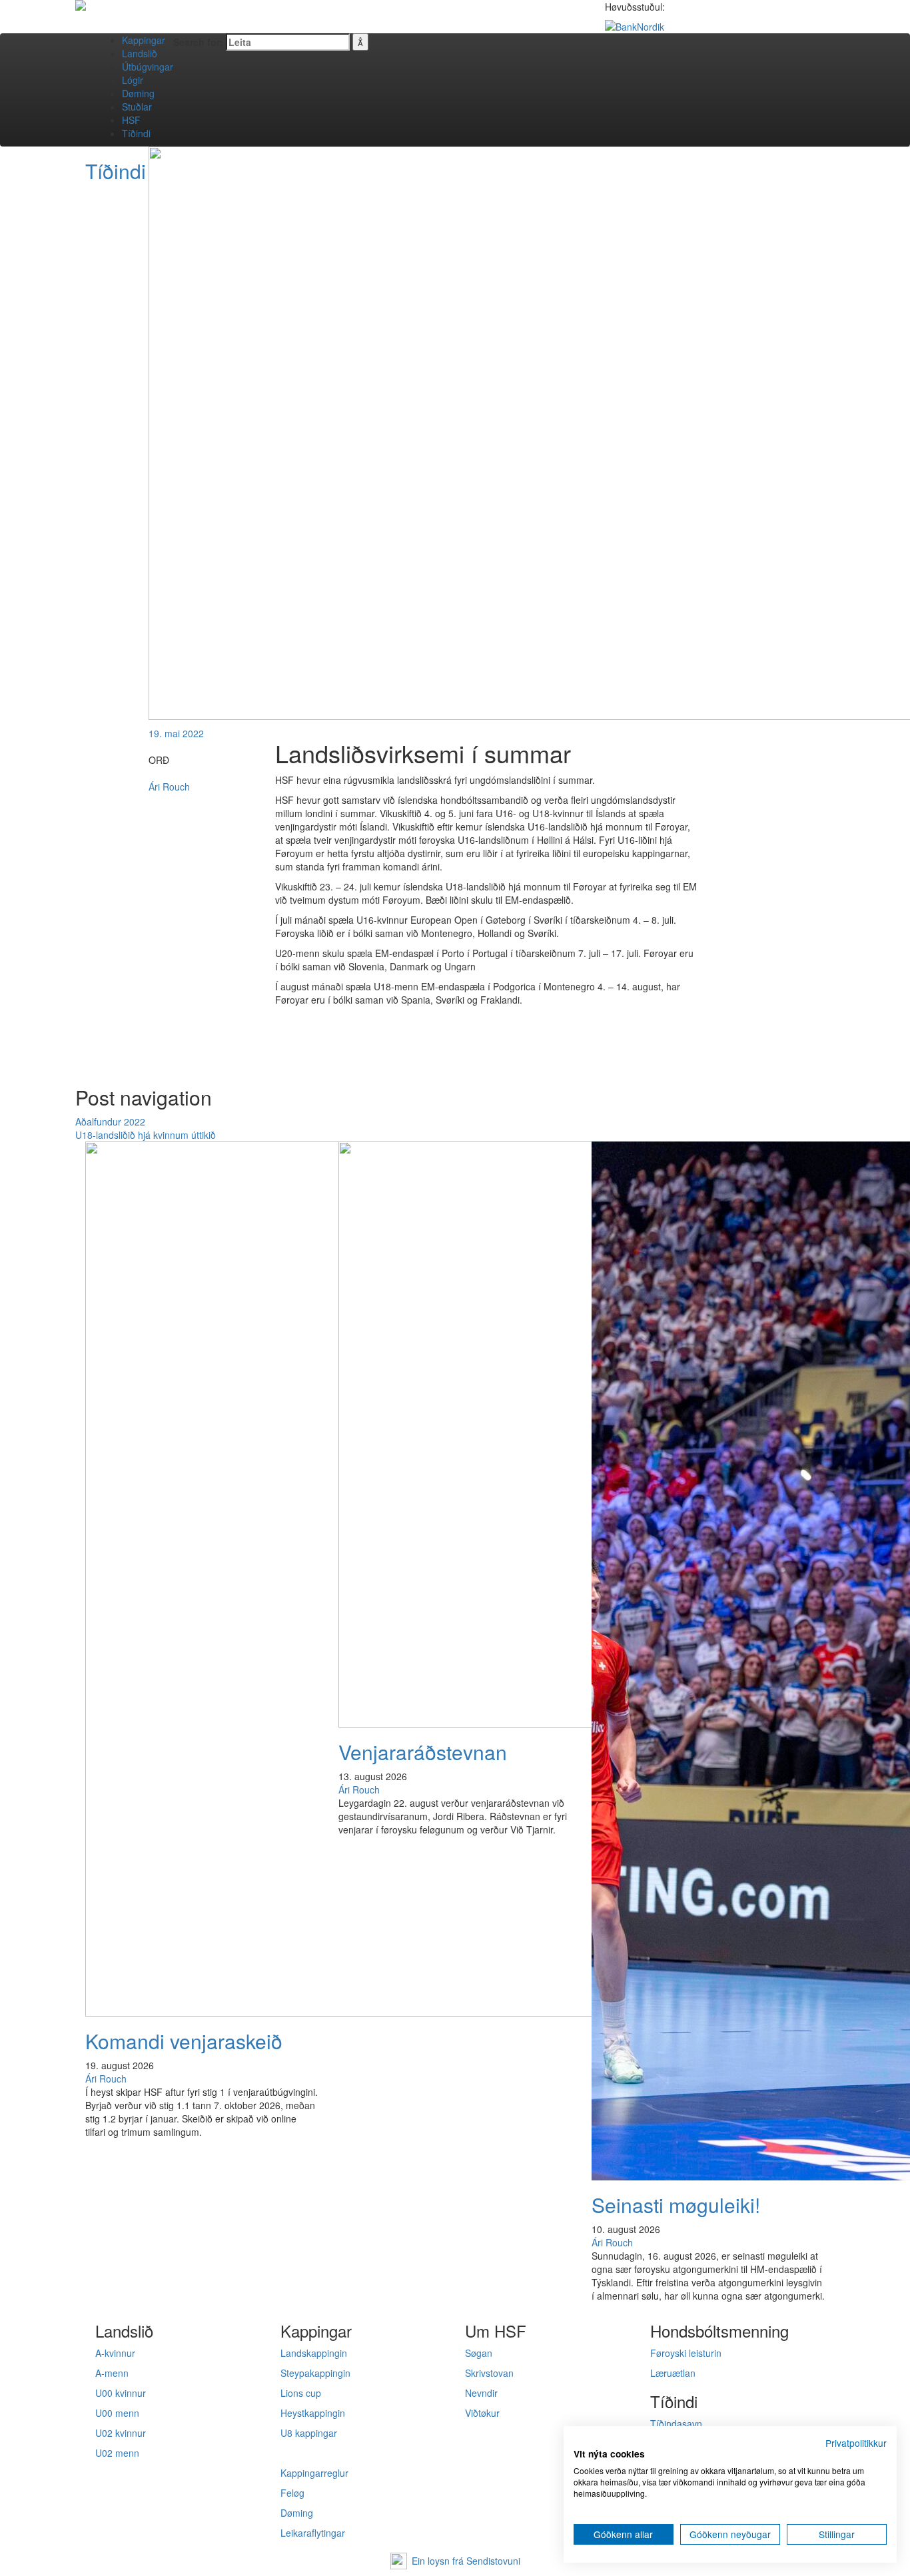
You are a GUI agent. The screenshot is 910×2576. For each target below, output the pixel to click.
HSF (131, 120)
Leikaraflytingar (313, 2533)
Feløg (292, 2493)
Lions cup (301, 2393)
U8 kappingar (309, 2433)
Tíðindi (136, 133)
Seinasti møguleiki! (676, 2205)
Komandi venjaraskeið (184, 2041)
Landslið (140, 53)
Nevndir (481, 2393)
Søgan (479, 2353)
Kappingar (144, 40)
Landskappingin (314, 2353)
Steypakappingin (315, 2373)
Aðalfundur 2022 (110, 1122)
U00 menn (117, 2413)
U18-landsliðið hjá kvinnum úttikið (146, 1135)
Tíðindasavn (676, 2423)
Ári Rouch (169, 787)
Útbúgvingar (148, 67)
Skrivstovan (489, 2373)
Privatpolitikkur (856, 2443)
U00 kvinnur (121, 2393)
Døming (138, 93)
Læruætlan (673, 2373)
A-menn (112, 2373)
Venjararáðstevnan (423, 1752)
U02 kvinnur (121, 2433)
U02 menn (117, 2453)
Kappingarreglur (314, 2473)
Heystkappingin (313, 2413)
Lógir (133, 80)
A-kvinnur (115, 2353)
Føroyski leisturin (686, 2353)
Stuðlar (137, 107)
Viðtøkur (482, 2413)
